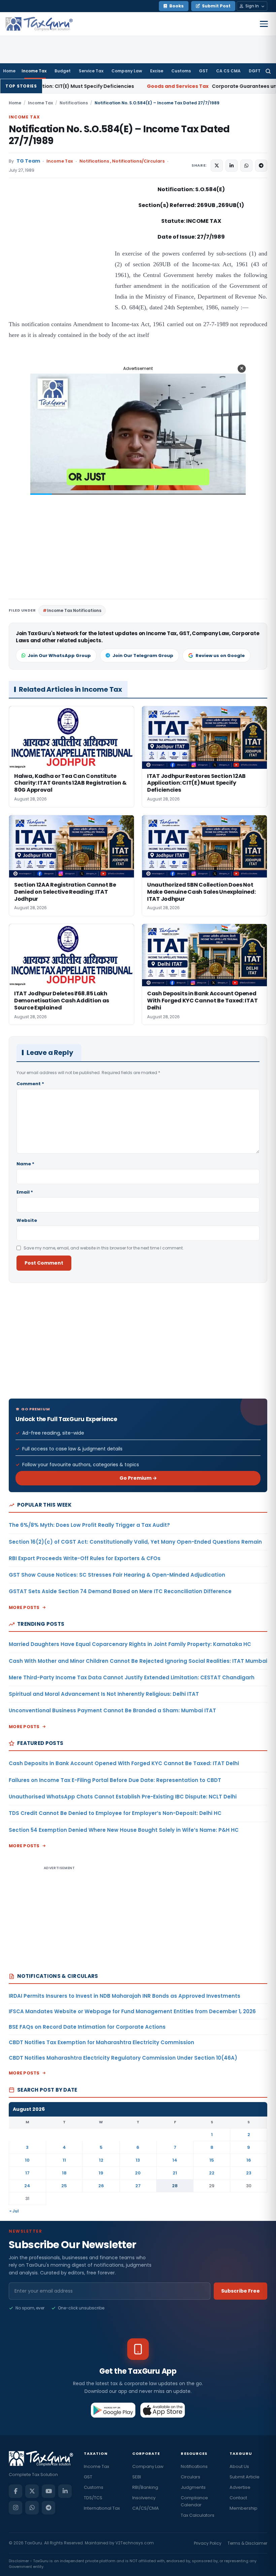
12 (101, 2160)
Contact (238, 2498)
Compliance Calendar (194, 2501)
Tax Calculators (198, 2515)
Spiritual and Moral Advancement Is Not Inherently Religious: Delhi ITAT (104, 1694)
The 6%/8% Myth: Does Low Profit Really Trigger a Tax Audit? (89, 1525)
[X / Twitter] (32, 2491)
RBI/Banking (145, 2487)
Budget (63, 71)
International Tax (102, 2508)
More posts (24, 1607)
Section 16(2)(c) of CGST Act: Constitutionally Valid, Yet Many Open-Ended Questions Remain (135, 1542)
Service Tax (91, 71)
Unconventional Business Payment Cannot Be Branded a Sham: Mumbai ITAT (112, 1710)
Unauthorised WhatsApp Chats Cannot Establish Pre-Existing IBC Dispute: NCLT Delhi (123, 1797)
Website (27, 1220)
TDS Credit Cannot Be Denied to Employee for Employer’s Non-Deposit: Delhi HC (115, 1813)
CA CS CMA (228, 71)
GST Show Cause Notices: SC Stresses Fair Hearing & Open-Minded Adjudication (117, 1575)
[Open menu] (264, 24)
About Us (239, 2466)
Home (9, 71)
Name (25, 1164)
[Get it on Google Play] (113, 2410)
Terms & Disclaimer (247, 2543)
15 (212, 2160)
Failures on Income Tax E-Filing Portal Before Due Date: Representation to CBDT (115, 1780)
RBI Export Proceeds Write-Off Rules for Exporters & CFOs (85, 1558)
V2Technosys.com (135, 2543)
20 (138, 2173)
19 (101, 2173)
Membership (244, 2508)
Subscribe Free (240, 2291)
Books (177, 6)
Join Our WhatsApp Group (59, 656)
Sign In (252, 6)
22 (212, 2173)
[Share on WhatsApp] (246, 166)
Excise (157, 71)
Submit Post (216, 6)
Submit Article (245, 2477)
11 (64, 2160)
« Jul (14, 2211)
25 (64, 2186)
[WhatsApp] (32, 2508)
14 (175, 2160)
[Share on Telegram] (261, 166)
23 (249, 2173)
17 (27, 2173)
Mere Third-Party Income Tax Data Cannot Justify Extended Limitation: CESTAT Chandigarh (132, 1677)
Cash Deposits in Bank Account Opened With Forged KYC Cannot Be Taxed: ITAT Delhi (124, 1763)
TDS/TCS (93, 2498)
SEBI (137, 2477)
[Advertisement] (59, 252)
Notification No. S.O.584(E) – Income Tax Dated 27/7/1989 (119, 135)
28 (175, 2186)
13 (138, 2160)
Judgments (193, 2487)
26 (101, 2186)
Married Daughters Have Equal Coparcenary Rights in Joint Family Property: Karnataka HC (130, 1644)
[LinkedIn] (65, 2491)
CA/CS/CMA (146, 2508)
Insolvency (144, 2498)
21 (175, 2173)
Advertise (240, 2487)
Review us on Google (220, 656)
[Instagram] (15, 2508)
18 (64, 2173)
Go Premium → (138, 1478)
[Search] (268, 71)
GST (203, 71)
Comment (30, 1084)
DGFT (255, 71)
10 (27, 2160)
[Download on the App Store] (163, 2410)
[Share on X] (217, 166)
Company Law (127, 71)
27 (138, 2186)
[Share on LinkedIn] (232, 166)
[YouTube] (48, 2491)
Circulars (191, 2477)
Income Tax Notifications (74, 610)
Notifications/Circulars (138, 161)
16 (249, 2160)
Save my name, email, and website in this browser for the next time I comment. (104, 1248)
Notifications (74, 103)
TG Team (28, 161)
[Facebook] (15, 2491)
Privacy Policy (208, 2543)
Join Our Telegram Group (143, 656)
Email (25, 1192)
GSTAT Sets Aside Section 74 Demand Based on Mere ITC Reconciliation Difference (120, 1591)
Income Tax (34, 71)
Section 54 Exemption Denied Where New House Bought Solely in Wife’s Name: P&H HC (124, 1830)
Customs (181, 71)
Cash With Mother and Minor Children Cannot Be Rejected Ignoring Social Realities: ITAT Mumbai (138, 1661)
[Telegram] (48, 2508)
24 (27, 2186)
